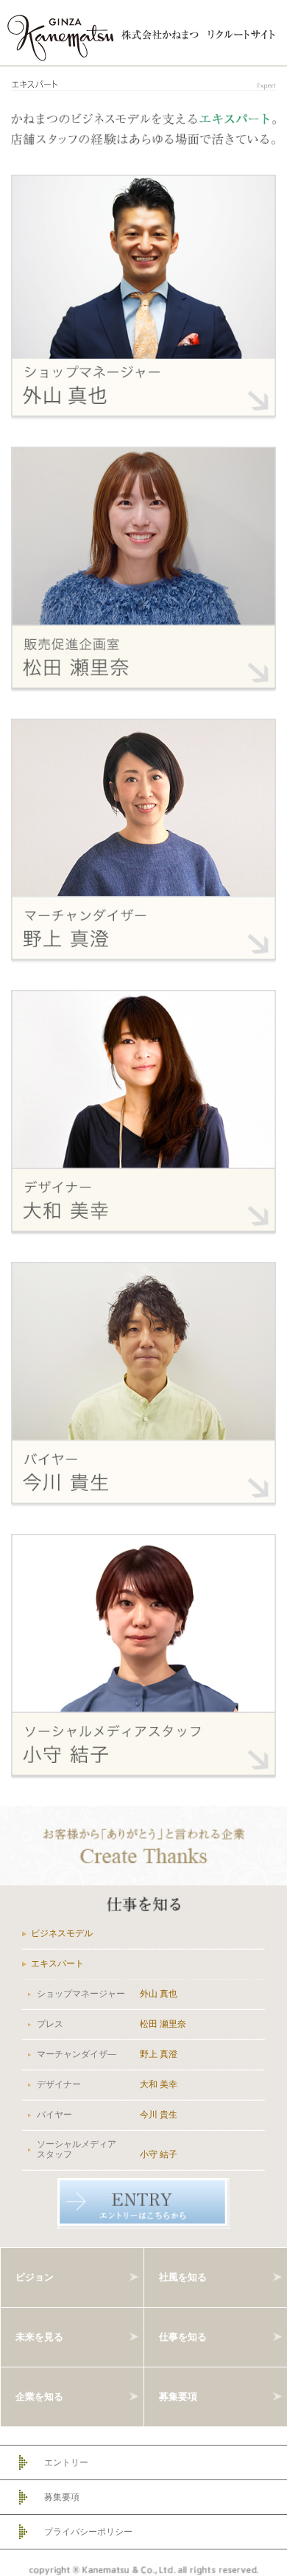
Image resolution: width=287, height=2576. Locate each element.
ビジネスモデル (62, 1933)
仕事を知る (183, 2336)
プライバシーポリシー (88, 2532)
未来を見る (39, 2336)
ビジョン (35, 2276)
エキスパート (57, 1964)
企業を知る (39, 2396)
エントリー (66, 2462)
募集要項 (178, 2396)
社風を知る (183, 2276)
